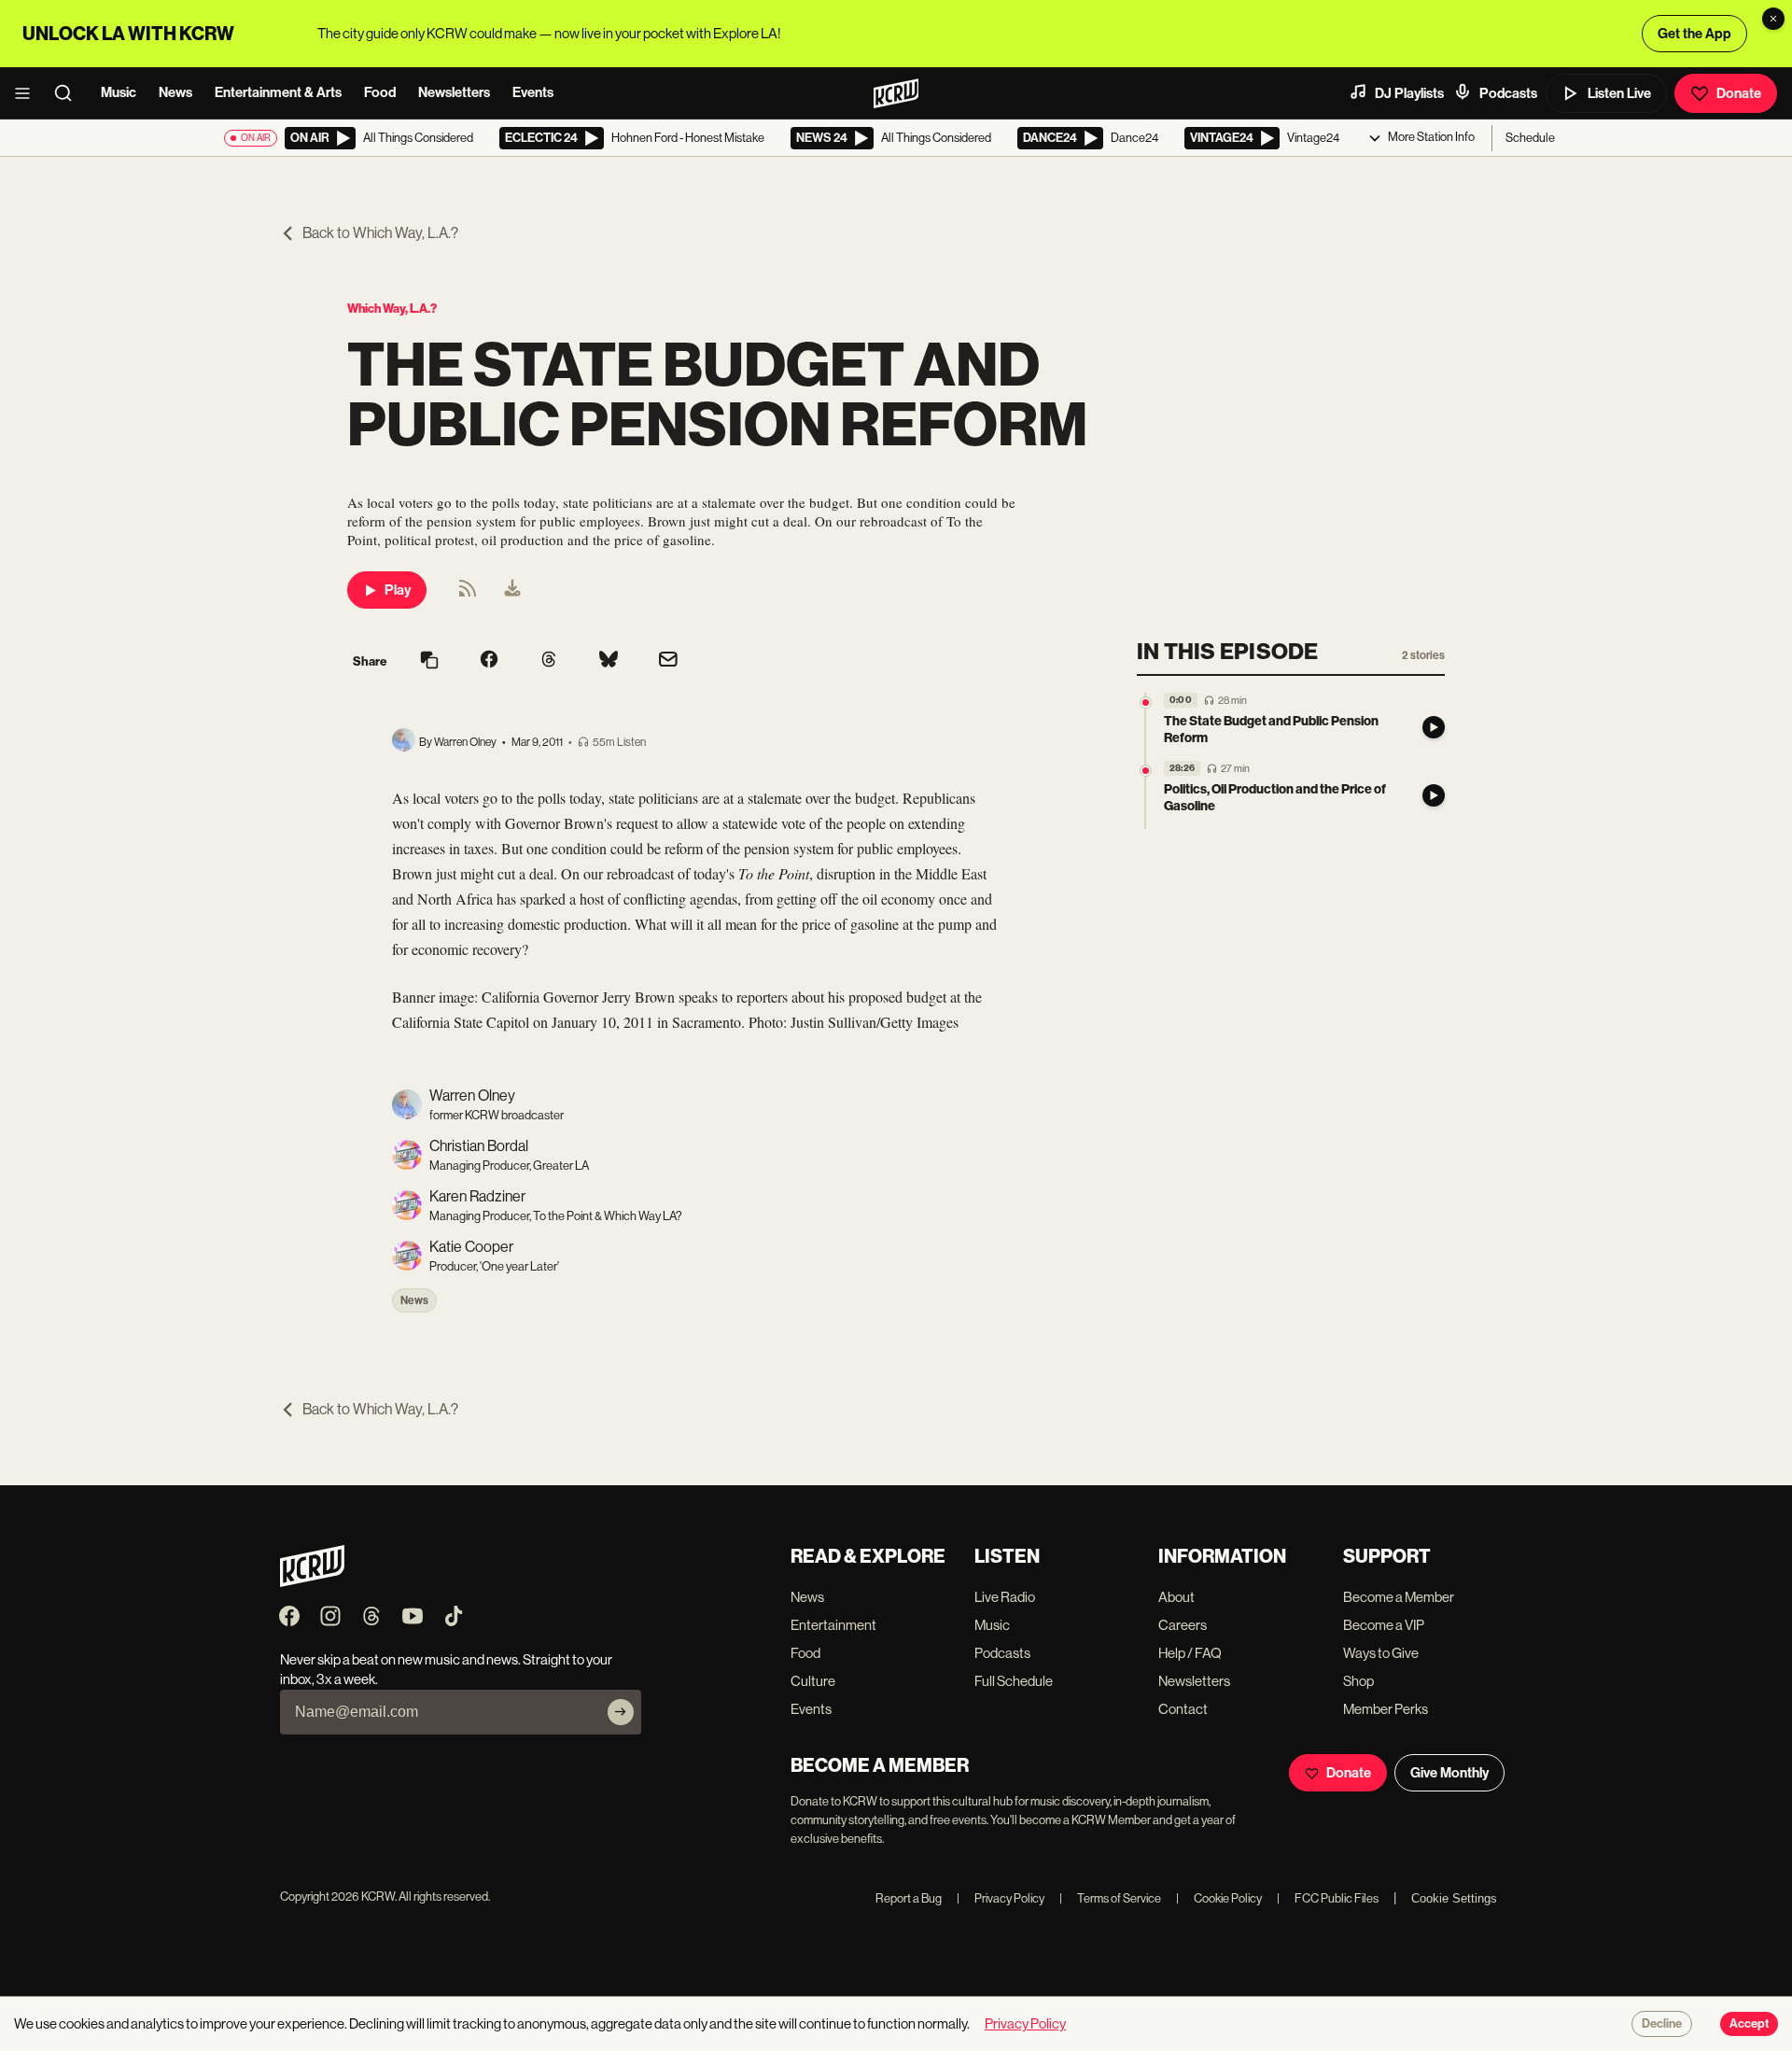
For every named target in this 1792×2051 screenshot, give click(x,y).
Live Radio (1005, 1597)
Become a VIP (1384, 1625)
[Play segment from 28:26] (1146, 771)
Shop (1358, 1681)
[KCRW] (312, 1582)
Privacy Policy (1001, 1898)
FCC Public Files (1328, 1898)
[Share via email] (668, 661)
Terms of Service (1110, 1898)
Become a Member (1399, 1597)
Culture (813, 1681)
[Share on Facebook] (489, 661)
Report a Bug (909, 1898)
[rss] (468, 594)
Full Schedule (1014, 1681)
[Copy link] (429, 661)
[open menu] (28, 93)
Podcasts (1508, 93)
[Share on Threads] (549, 661)
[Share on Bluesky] (609, 661)
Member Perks (1386, 1709)
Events (533, 92)
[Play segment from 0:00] (1146, 702)
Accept (1749, 2024)
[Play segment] (1434, 727)
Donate (1739, 93)
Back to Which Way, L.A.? (380, 233)
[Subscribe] (621, 1712)
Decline (1662, 2024)
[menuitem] (512, 590)
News (175, 92)
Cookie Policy (1219, 1898)
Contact (1183, 1709)
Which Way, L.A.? (392, 309)
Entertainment (833, 1625)
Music (119, 92)
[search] (69, 93)
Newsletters (454, 92)
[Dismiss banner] (1773, 19)
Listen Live (1619, 93)
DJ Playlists (1409, 93)
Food (380, 92)
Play (398, 590)
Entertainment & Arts (278, 92)
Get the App (1694, 34)
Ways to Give (1381, 1653)
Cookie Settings (1454, 1898)
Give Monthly (1449, 1773)
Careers (1183, 1625)
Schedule (1530, 138)
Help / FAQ (1190, 1653)
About (1176, 1597)
